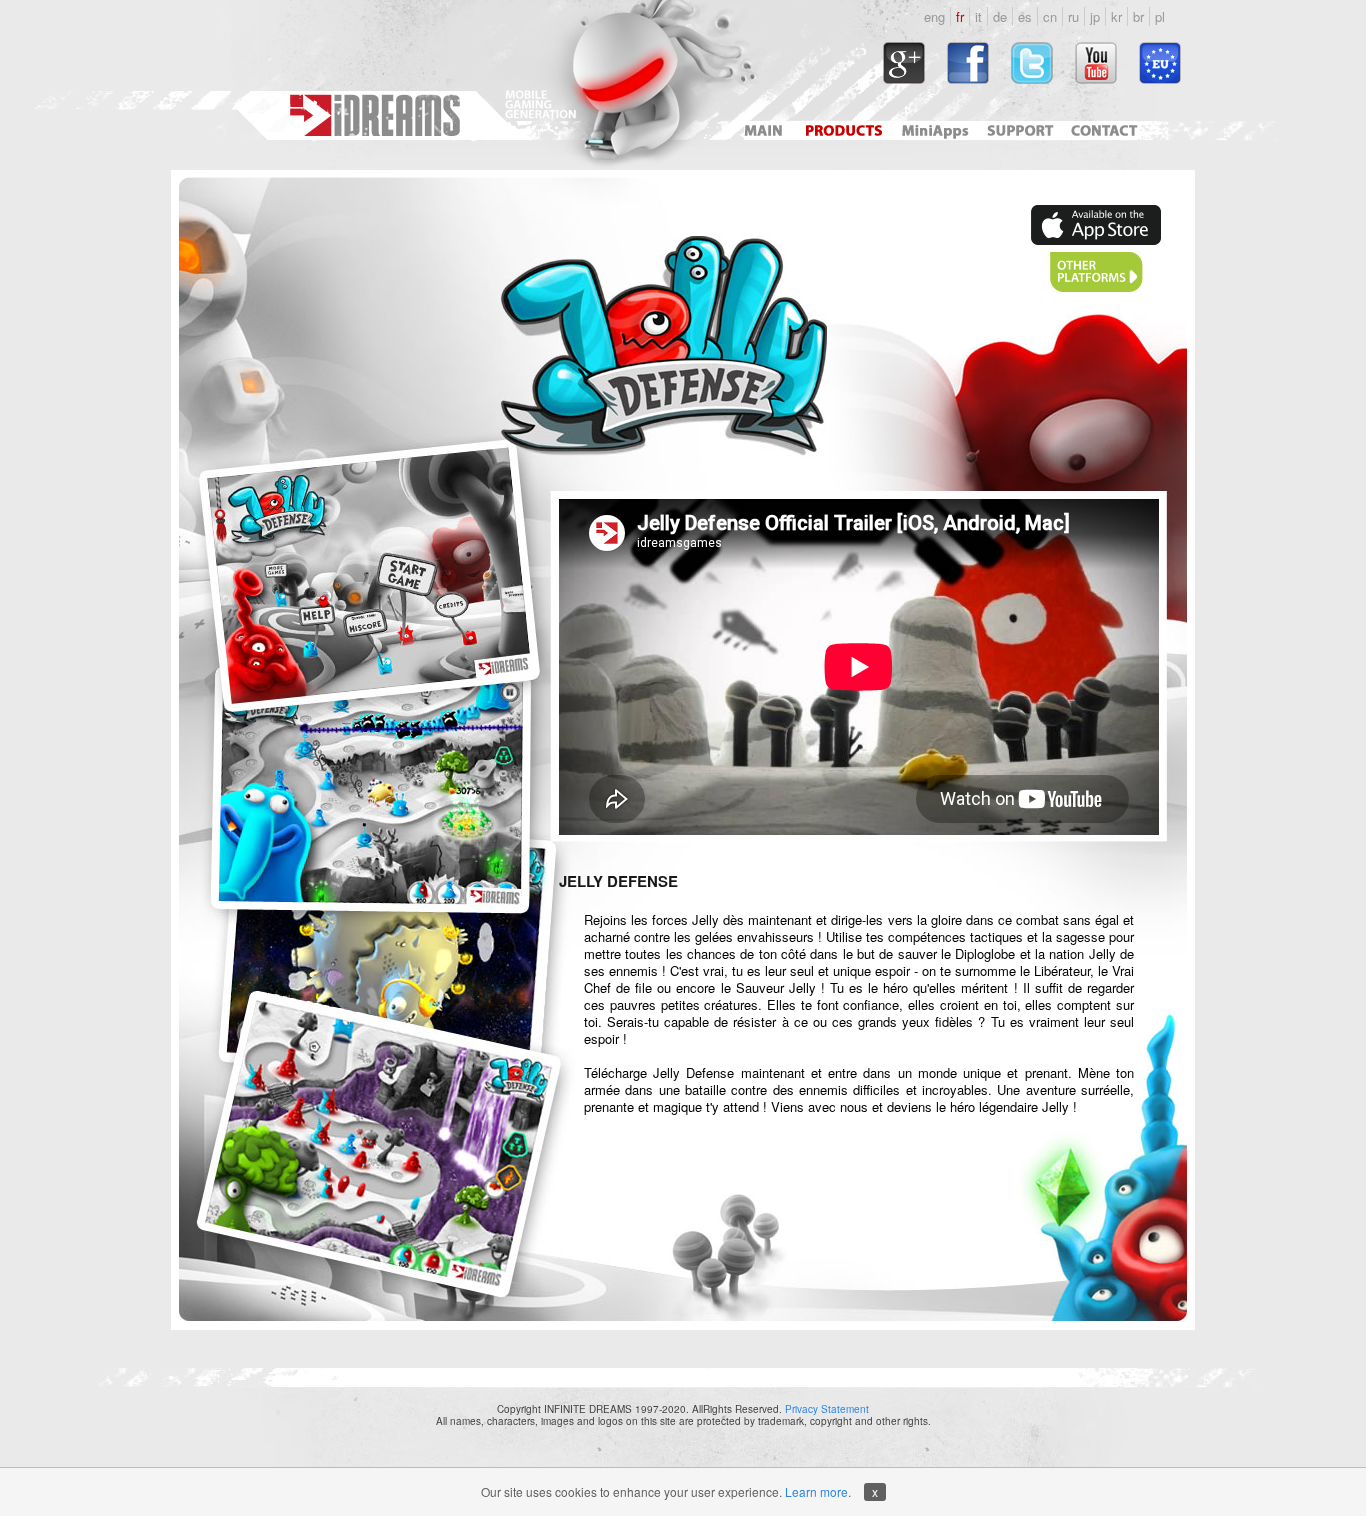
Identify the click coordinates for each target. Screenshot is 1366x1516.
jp (1095, 16)
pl (1160, 16)
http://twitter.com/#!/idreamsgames (1032, 63)
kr (1116, 16)
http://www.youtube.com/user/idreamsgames (1096, 63)
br (1138, 16)
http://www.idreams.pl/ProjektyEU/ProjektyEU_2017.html (1160, 63)
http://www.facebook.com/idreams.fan (968, 63)
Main (763, 130)
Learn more (816, 1491)
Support (1017, 130)
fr (960, 16)
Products (846, 130)
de (1000, 16)
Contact (1107, 130)
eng (934, 16)
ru (1073, 16)
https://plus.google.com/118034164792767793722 (904, 63)
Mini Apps (934, 130)
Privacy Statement (827, 1409)
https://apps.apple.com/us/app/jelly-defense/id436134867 (1096, 225)
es (1025, 16)
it (978, 16)
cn (1050, 16)
